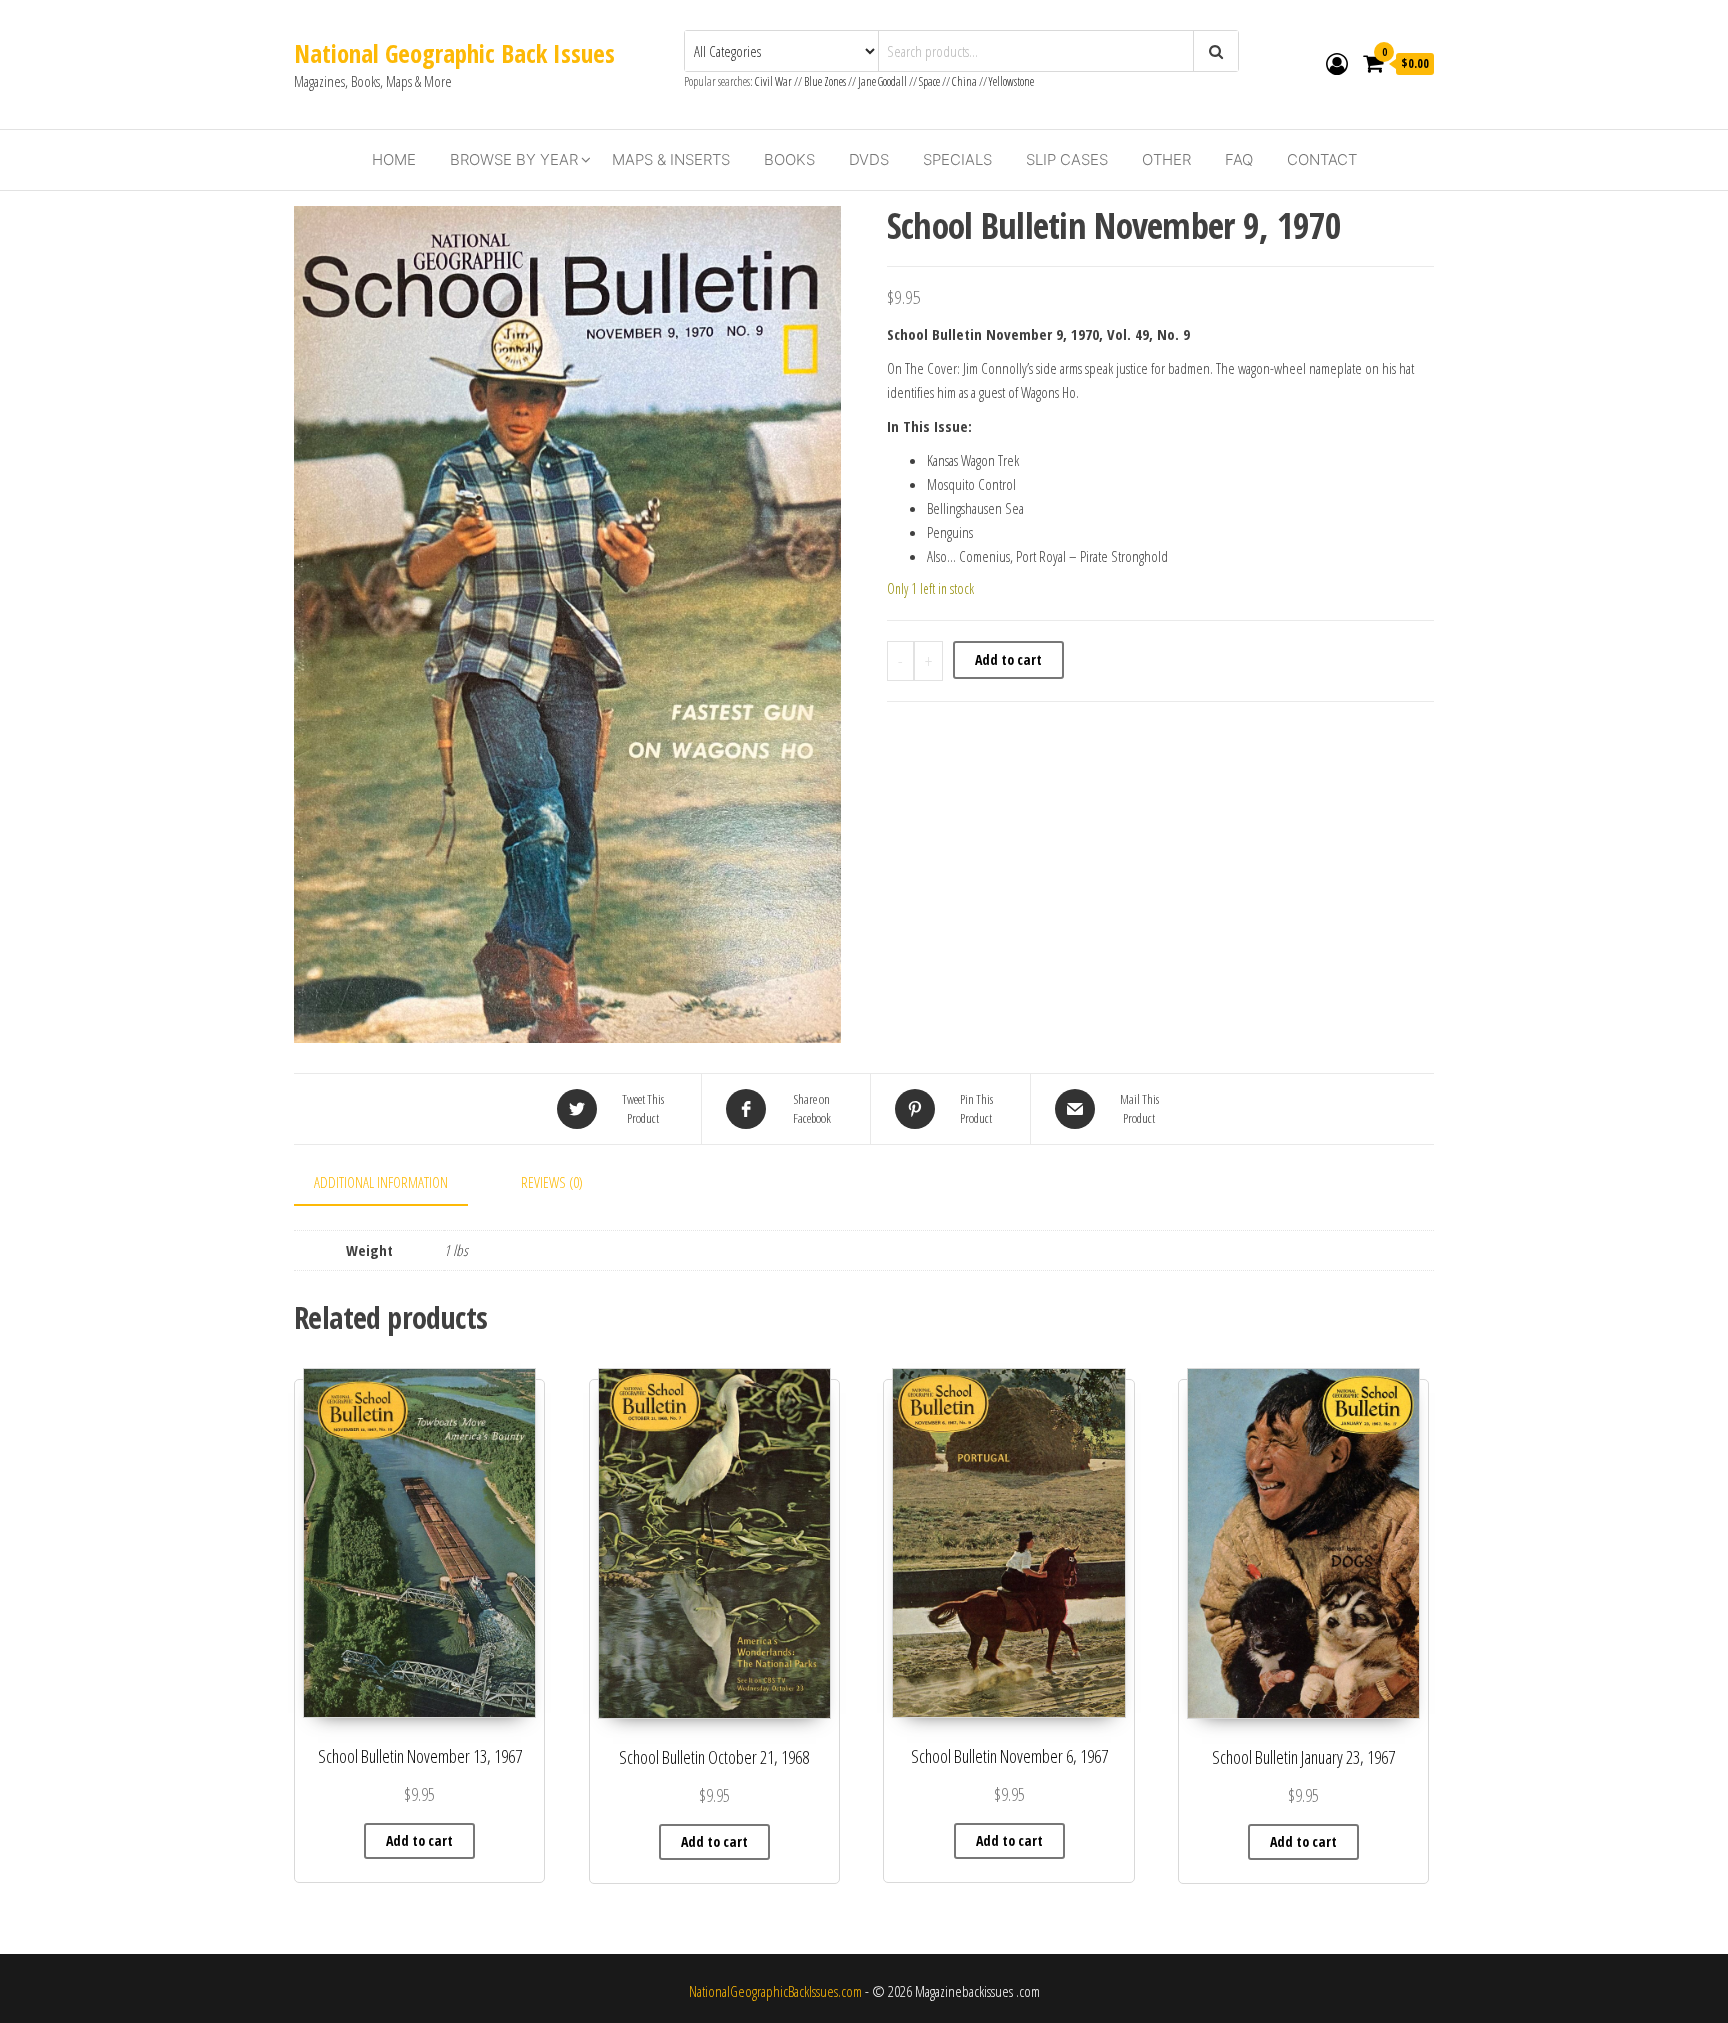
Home (394, 159)
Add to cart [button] (419, 1840)
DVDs (869, 159)
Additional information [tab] (381, 1182)
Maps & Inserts (671, 159)
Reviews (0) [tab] (552, 1182)
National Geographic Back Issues (454, 53)
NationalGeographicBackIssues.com (775, 1991)
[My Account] (1337, 63)
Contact (1322, 159)
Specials (957, 159)
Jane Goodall (882, 81)
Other (1166, 159)
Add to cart (1008, 659)
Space (929, 81)
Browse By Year (514, 159)
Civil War (774, 81)
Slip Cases (1067, 159)
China (964, 81)
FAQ (1239, 159)
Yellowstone (1011, 81)
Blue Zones (825, 81)
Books (789, 159)
